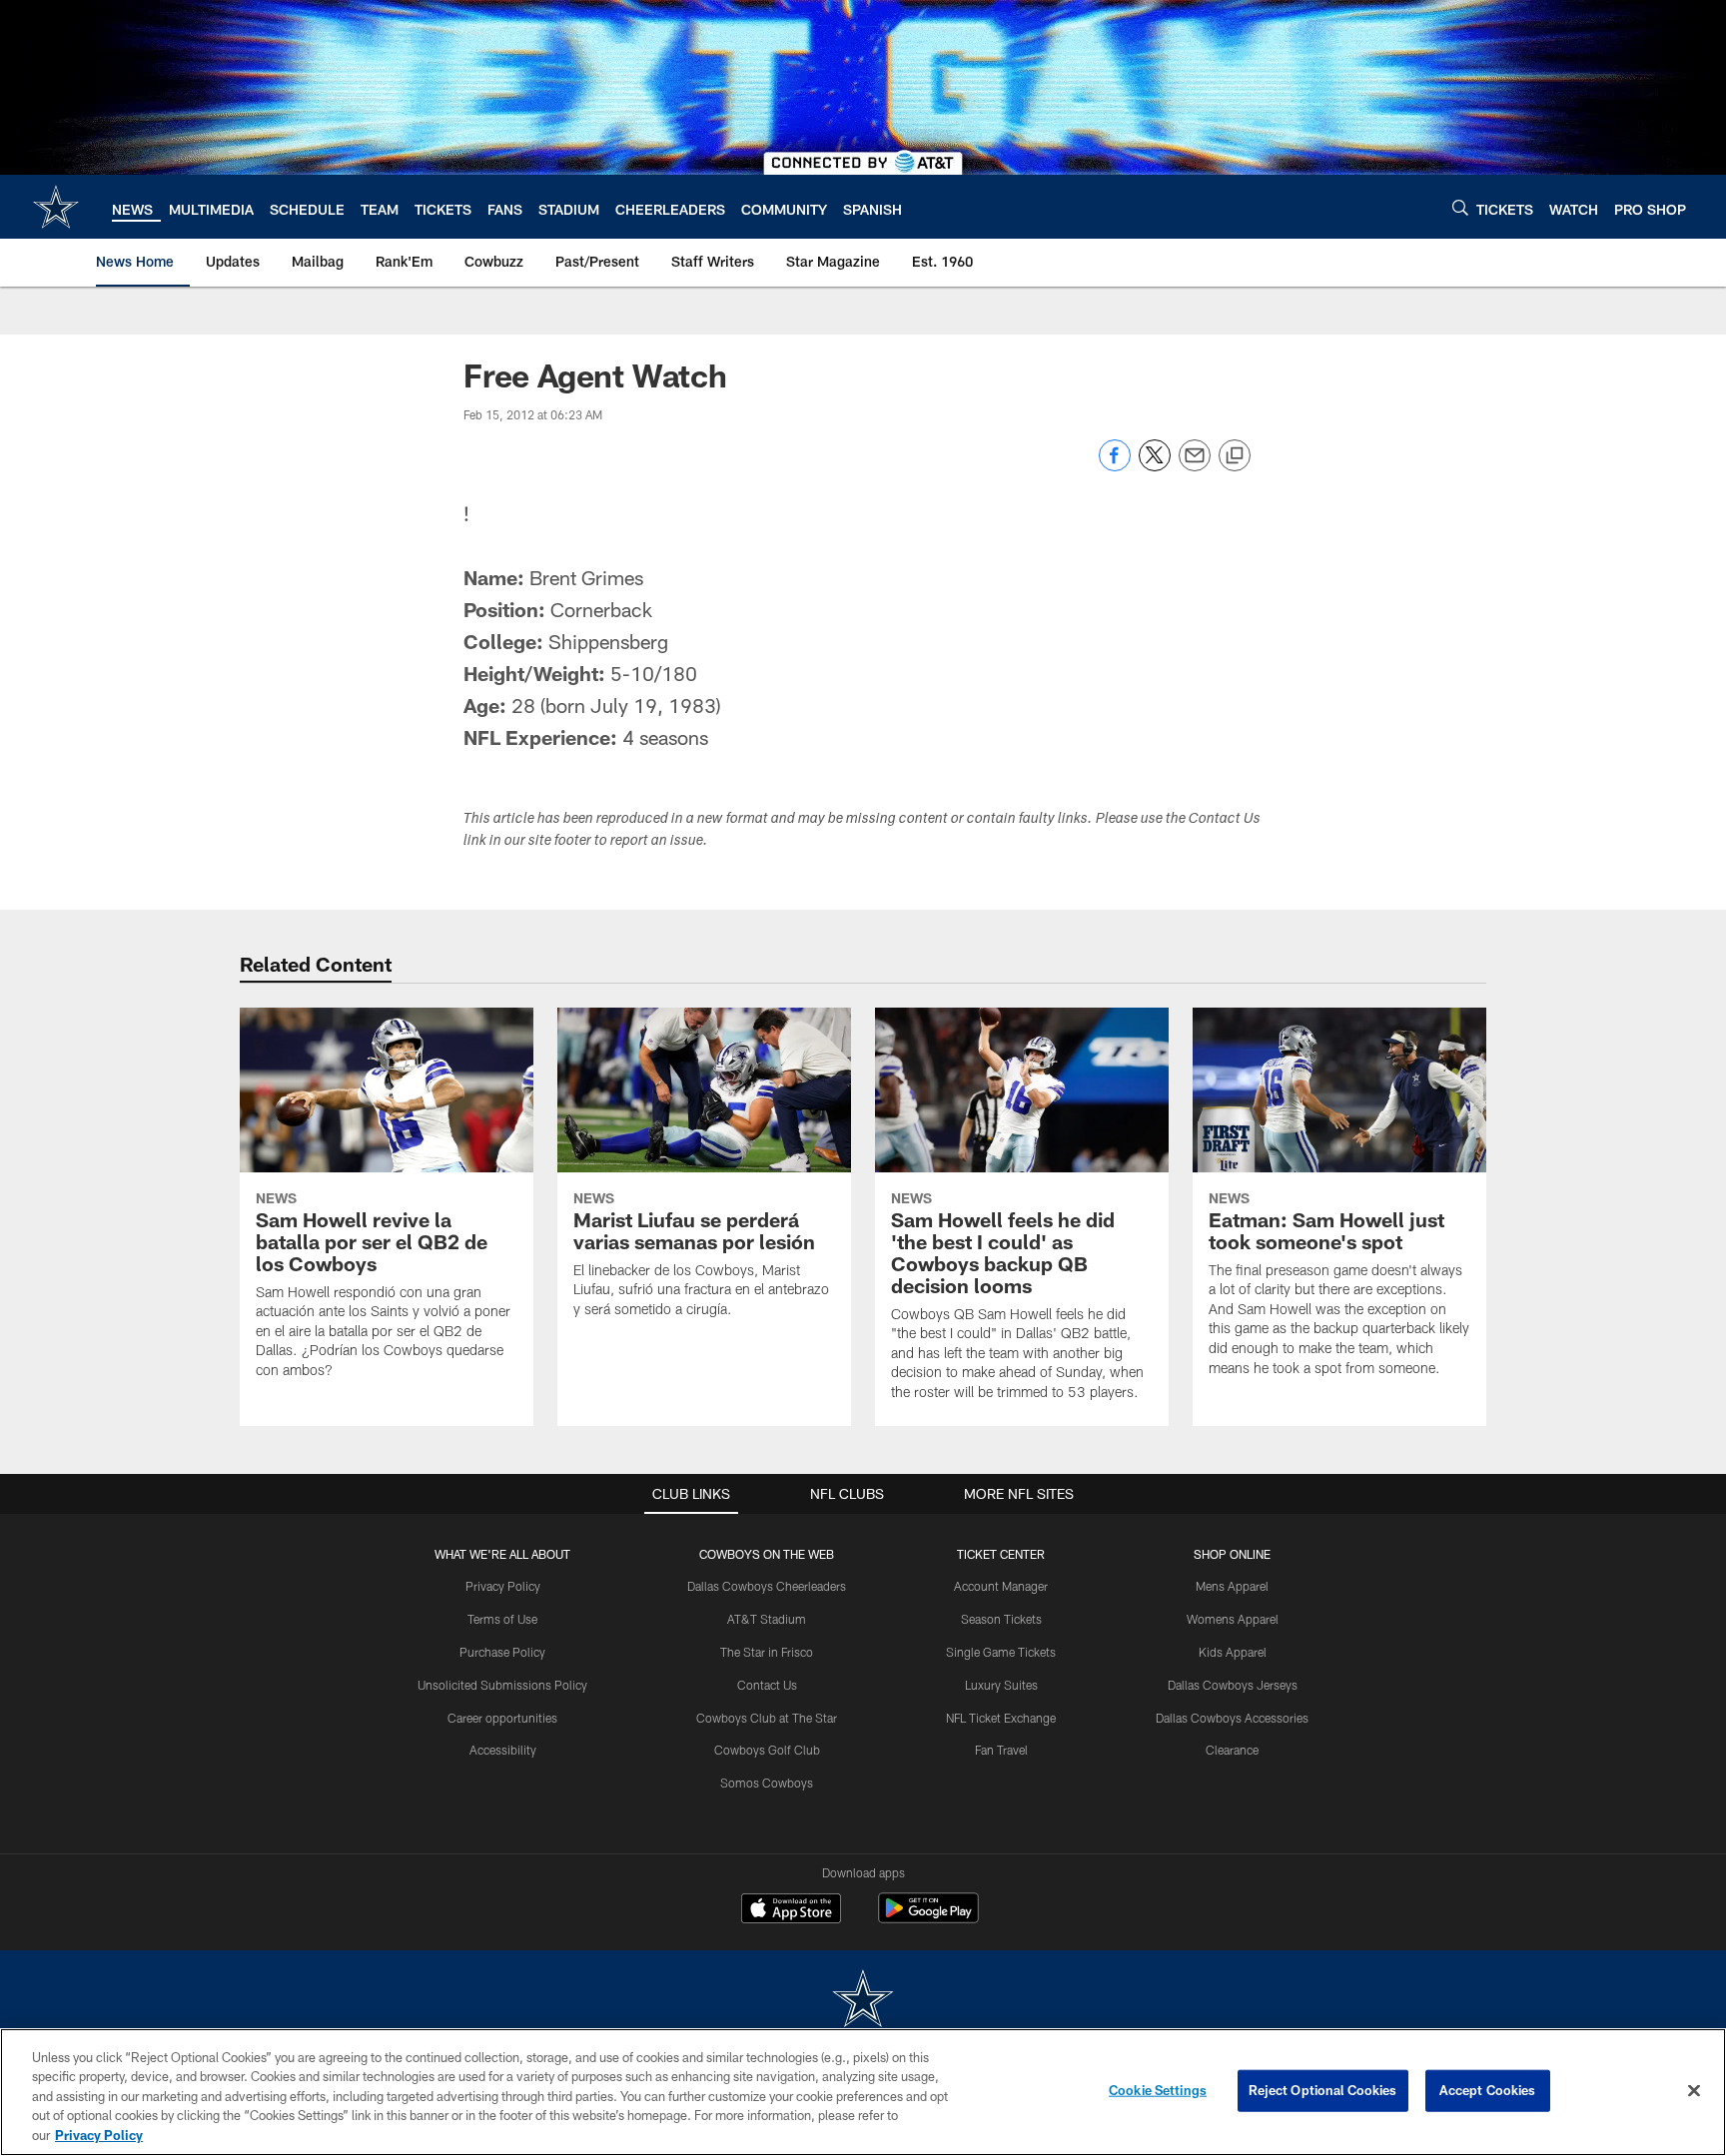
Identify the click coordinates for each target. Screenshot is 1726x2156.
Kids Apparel (1233, 1652)
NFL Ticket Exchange (1001, 1718)
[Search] (1460, 207)
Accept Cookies (1488, 2090)
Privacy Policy (503, 1586)
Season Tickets (1001, 1619)
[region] (863, 2092)
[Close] (1694, 2091)
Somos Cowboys (767, 1783)
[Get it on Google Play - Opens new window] (928, 1918)
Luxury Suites (1001, 1685)
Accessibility (503, 1750)
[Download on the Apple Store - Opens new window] (791, 1910)
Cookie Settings (1158, 2090)
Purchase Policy (502, 1652)
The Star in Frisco (767, 1652)
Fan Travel (1001, 1750)
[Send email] (1195, 466)
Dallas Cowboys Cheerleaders (767, 1586)
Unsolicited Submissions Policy (502, 1685)
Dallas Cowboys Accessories (1232, 1718)
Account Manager (1001, 1586)
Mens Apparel (1232, 1586)
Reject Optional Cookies (1323, 2090)
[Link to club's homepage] (56, 207)
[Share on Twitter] (1155, 466)
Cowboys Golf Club (767, 1750)
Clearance (1232, 1750)
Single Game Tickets (1001, 1652)
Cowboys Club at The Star (767, 1718)
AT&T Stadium (767, 1619)
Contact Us (767, 1685)
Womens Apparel (1233, 1619)
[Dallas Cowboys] (863, 2001)
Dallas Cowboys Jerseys (1233, 1685)
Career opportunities (502, 1718)
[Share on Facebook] (1115, 466)
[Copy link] (1235, 456)
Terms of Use (502, 1619)
